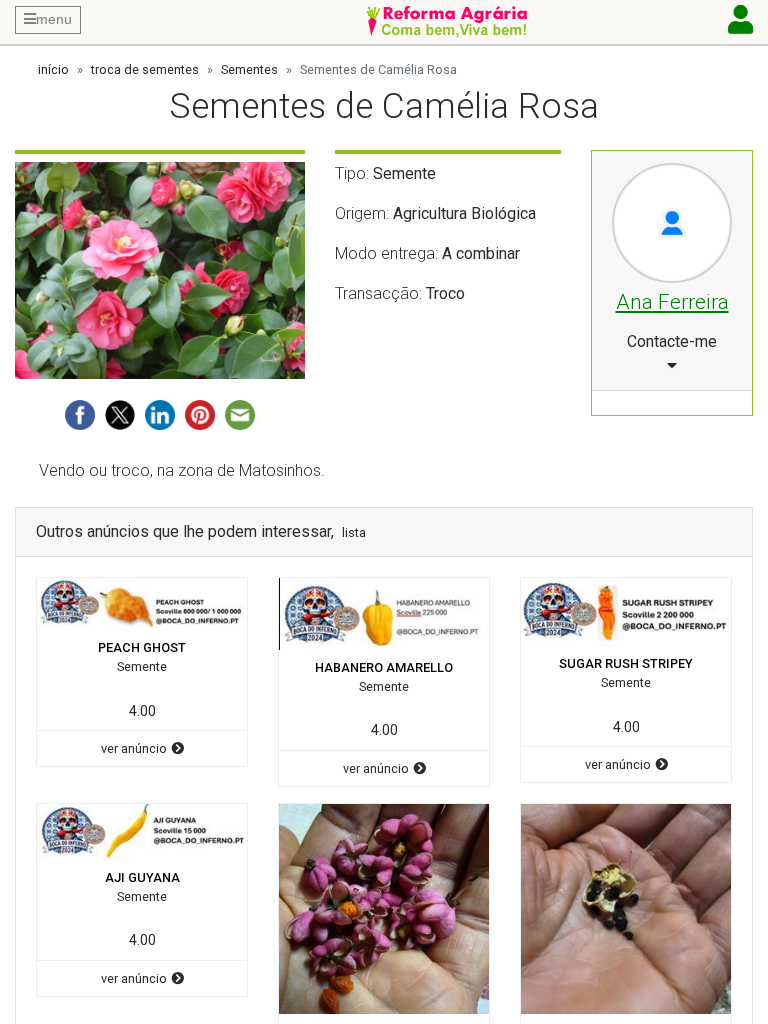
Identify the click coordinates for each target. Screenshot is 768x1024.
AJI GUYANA (142, 877)
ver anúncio (134, 748)
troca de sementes (145, 69)
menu (54, 19)
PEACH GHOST (142, 647)
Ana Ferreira (672, 302)
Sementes (249, 69)
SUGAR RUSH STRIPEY (626, 663)
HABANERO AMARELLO (384, 667)
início (53, 69)
